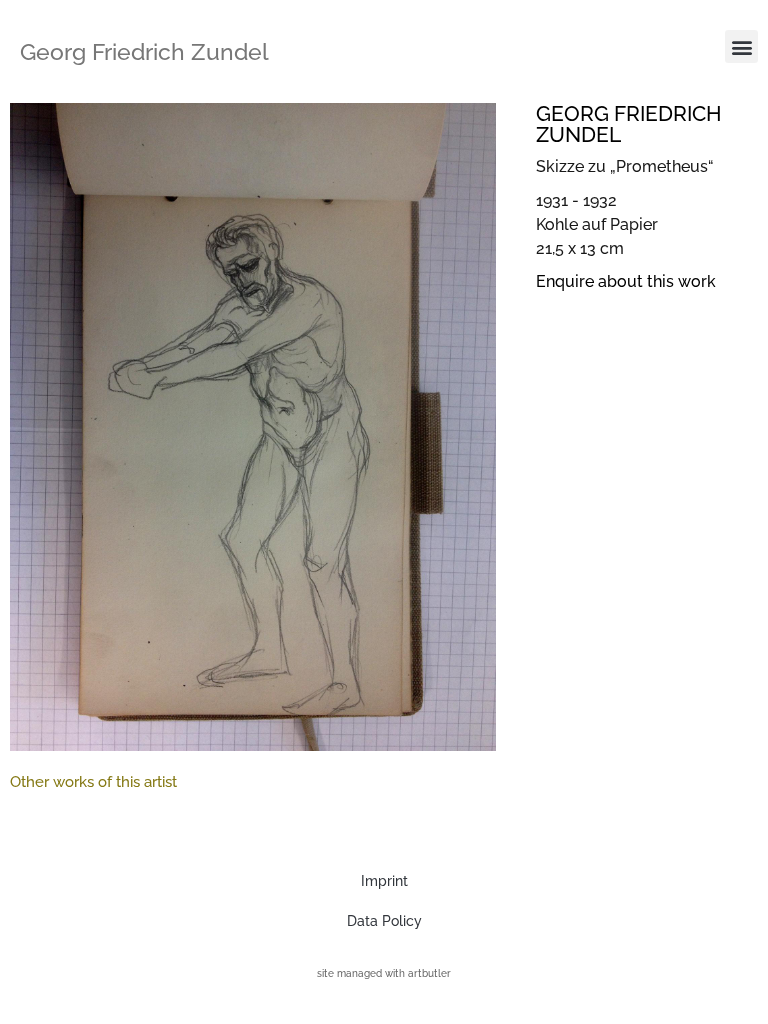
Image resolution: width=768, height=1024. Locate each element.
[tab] (93, 782)
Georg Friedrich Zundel (144, 51)
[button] (741, 46)
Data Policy (384, 921)
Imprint (384, 881)
